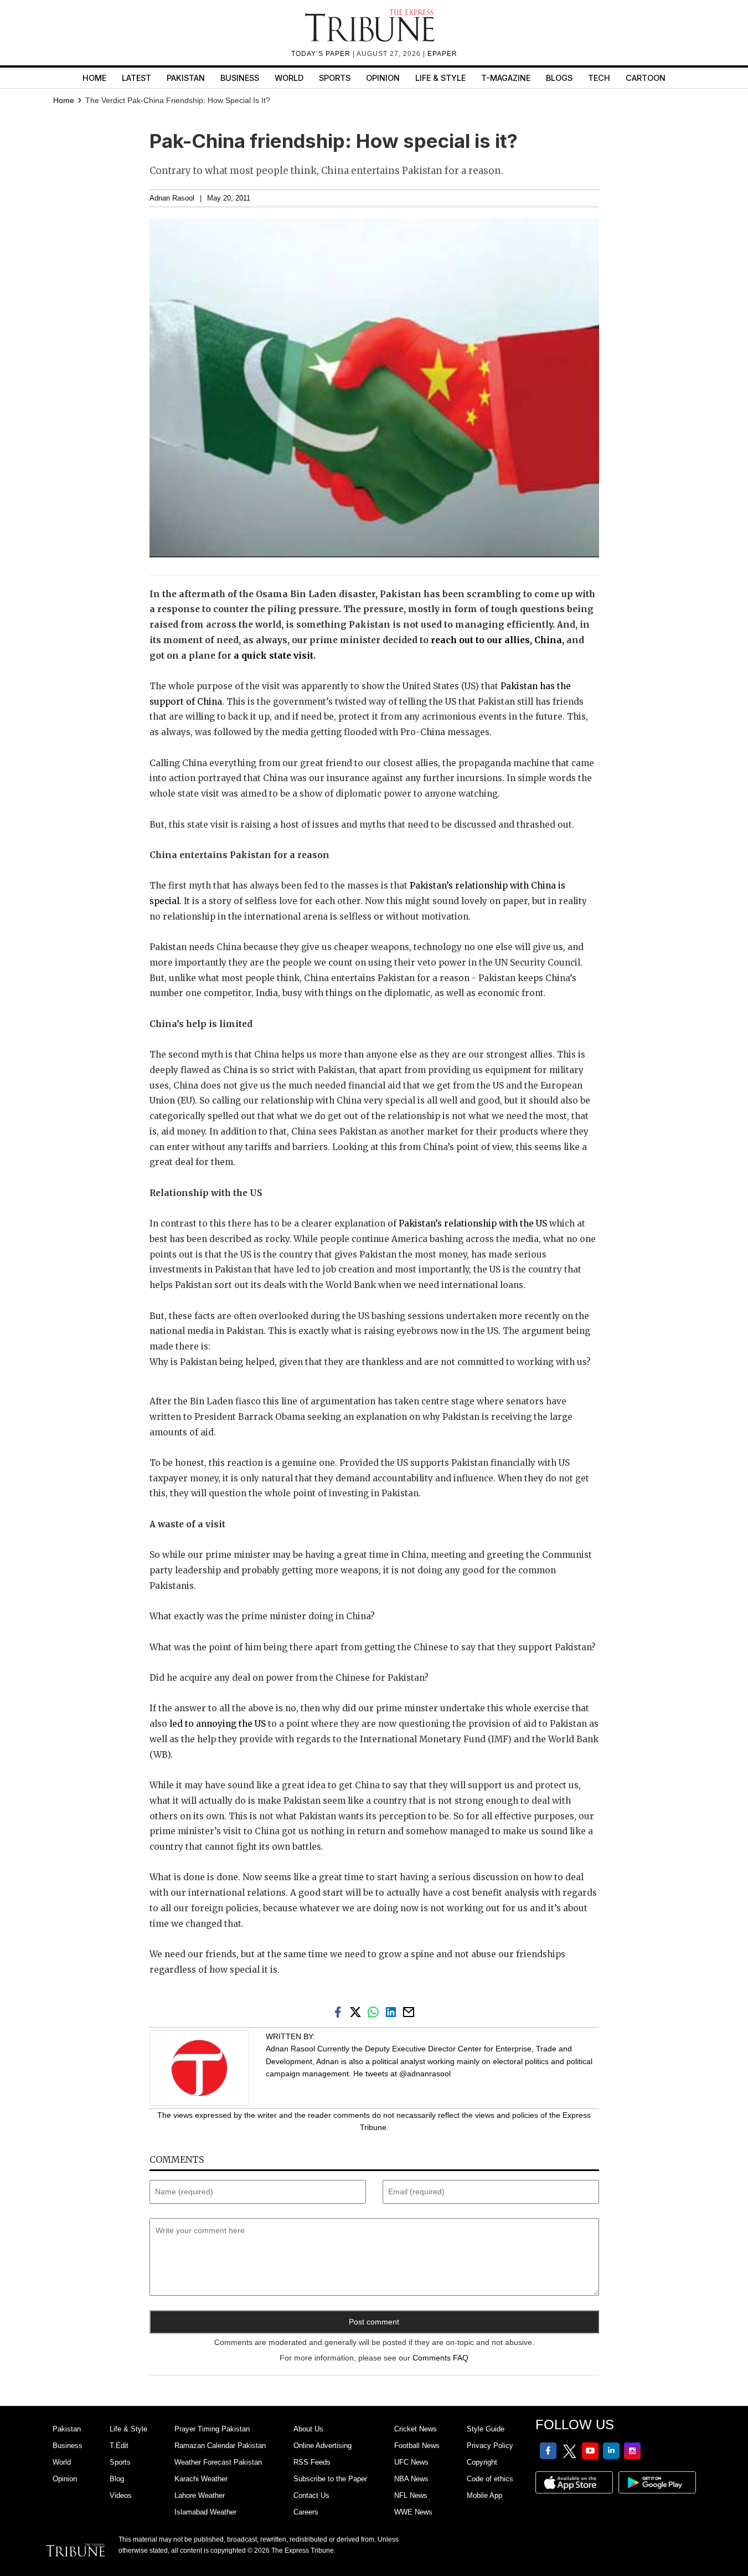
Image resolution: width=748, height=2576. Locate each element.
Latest (136, 78)
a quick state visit (274, 656)
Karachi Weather (201, 2479)
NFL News (411, 2495)
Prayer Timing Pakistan (212, 2429)
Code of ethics (490, 2479)
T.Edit (119, 2446)
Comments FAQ (440, 2358)
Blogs (559, 78)
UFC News (411, 2462)
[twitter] (358, 2011)
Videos (121, 2495)
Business (240, 78)
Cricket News (416, 2429)
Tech (599, 78)
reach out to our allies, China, (497, 640)
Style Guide (486, 2429)
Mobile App (484, 2495)
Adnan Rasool (172, 198)
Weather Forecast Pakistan (218, 2462)
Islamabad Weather (205, 2512)
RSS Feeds (312, 2462)
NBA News (411, 2479)
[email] (410, 2011)
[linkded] (393, 2011)
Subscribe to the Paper (330, 2479)
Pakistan (186, 78)
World (289, 78)
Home (94, 78)
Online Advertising (323, 2446)
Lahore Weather (200, 2495)
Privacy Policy (490, 2446)
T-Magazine (506, 78)
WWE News (413, 2512)
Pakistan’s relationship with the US (473, 1223)
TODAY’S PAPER (322, 54)
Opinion (383, 78)
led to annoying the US (218, 1724)
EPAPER (442, 54)
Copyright (482, 2462)
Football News (417, 2446)
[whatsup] (375, 2011)
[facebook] (340, 2011)
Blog (117, 2479)
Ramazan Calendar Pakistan (220, 2446)
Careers (306, 2512)
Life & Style (440, 78)
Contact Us (311, 2495)
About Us (308, 2429)
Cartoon (646, 78)
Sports (335, 78)
